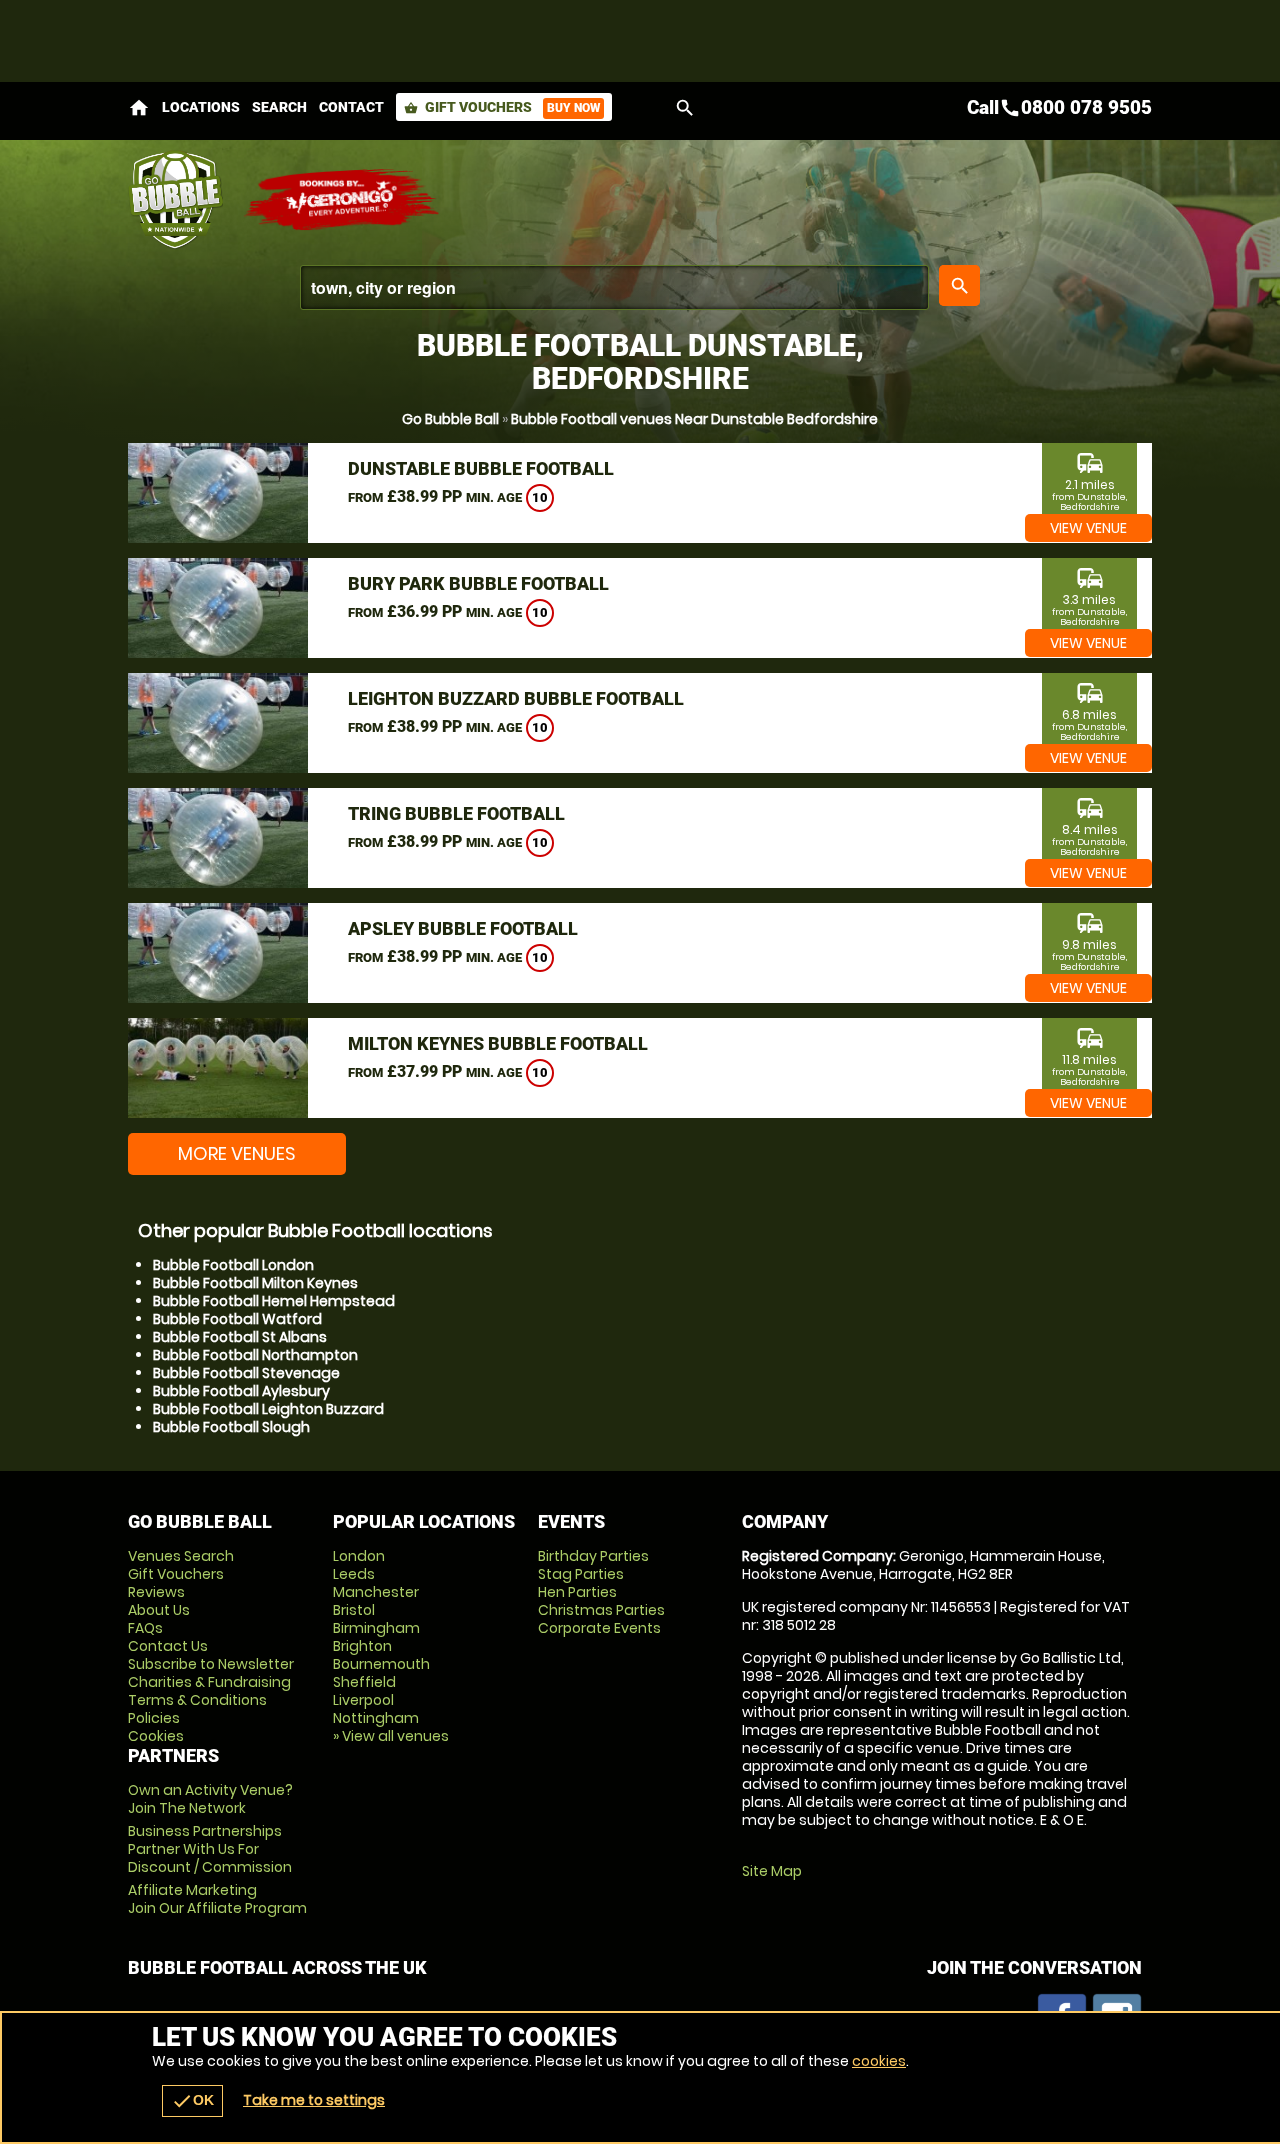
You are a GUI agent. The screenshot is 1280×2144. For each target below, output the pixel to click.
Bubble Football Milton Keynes (255, 1283)
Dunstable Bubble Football (481, 468)
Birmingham (376, 1628)
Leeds (354, 1574)
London (359, 1556)
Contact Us (168, 1646)
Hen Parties (577, 1592)
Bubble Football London (233, 1265)
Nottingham (376, 1718)
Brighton (362, 1646)
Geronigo (343, 200)
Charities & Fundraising (209, 1682)
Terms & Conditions (197, 1700)
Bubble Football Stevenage (246, 1373)
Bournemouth (381, 1664)
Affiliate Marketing (217, 1899)
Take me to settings (314, 2100)
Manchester (376, 1592)
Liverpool (363, 1700)
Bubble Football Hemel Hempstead (274, 1301)
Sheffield (364, 1682)
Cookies (156, 1736)
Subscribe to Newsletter (211, 1664)
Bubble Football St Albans (240, 1337)
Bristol (354, 1610)
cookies (879, 2061)
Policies (154, 1718)
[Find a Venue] (614, 287)
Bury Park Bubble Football (478, 583)
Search (279, 107)
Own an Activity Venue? (210, 1799)
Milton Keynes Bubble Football (498, 1043)
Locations (201, 107)
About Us (159, 1610)
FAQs (145, 1628)
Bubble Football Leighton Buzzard (268, 1409)
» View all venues (391, 1736)
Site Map (772, 1871)
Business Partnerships (210, 1849)
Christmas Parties (601, 1610)
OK (192, 2101)
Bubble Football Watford (237, 1319)
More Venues (237, 1153)
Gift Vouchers (502, 107)
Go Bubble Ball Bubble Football (175, 200)
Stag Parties (581, 1574)
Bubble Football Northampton (255, 1355)
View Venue (1088, 528)
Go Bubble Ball (450, 419)
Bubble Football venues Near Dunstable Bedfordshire (694, 419)
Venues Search (181, 1556)
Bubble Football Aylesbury (241, 1391)
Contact (351, 107)
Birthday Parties (593, 1556)
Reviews (156, 1592)
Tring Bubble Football (456, 813)
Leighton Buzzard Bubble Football (516, 698)
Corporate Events (599, 1628)
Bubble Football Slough (231, 1427)
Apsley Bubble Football (463, 928)
